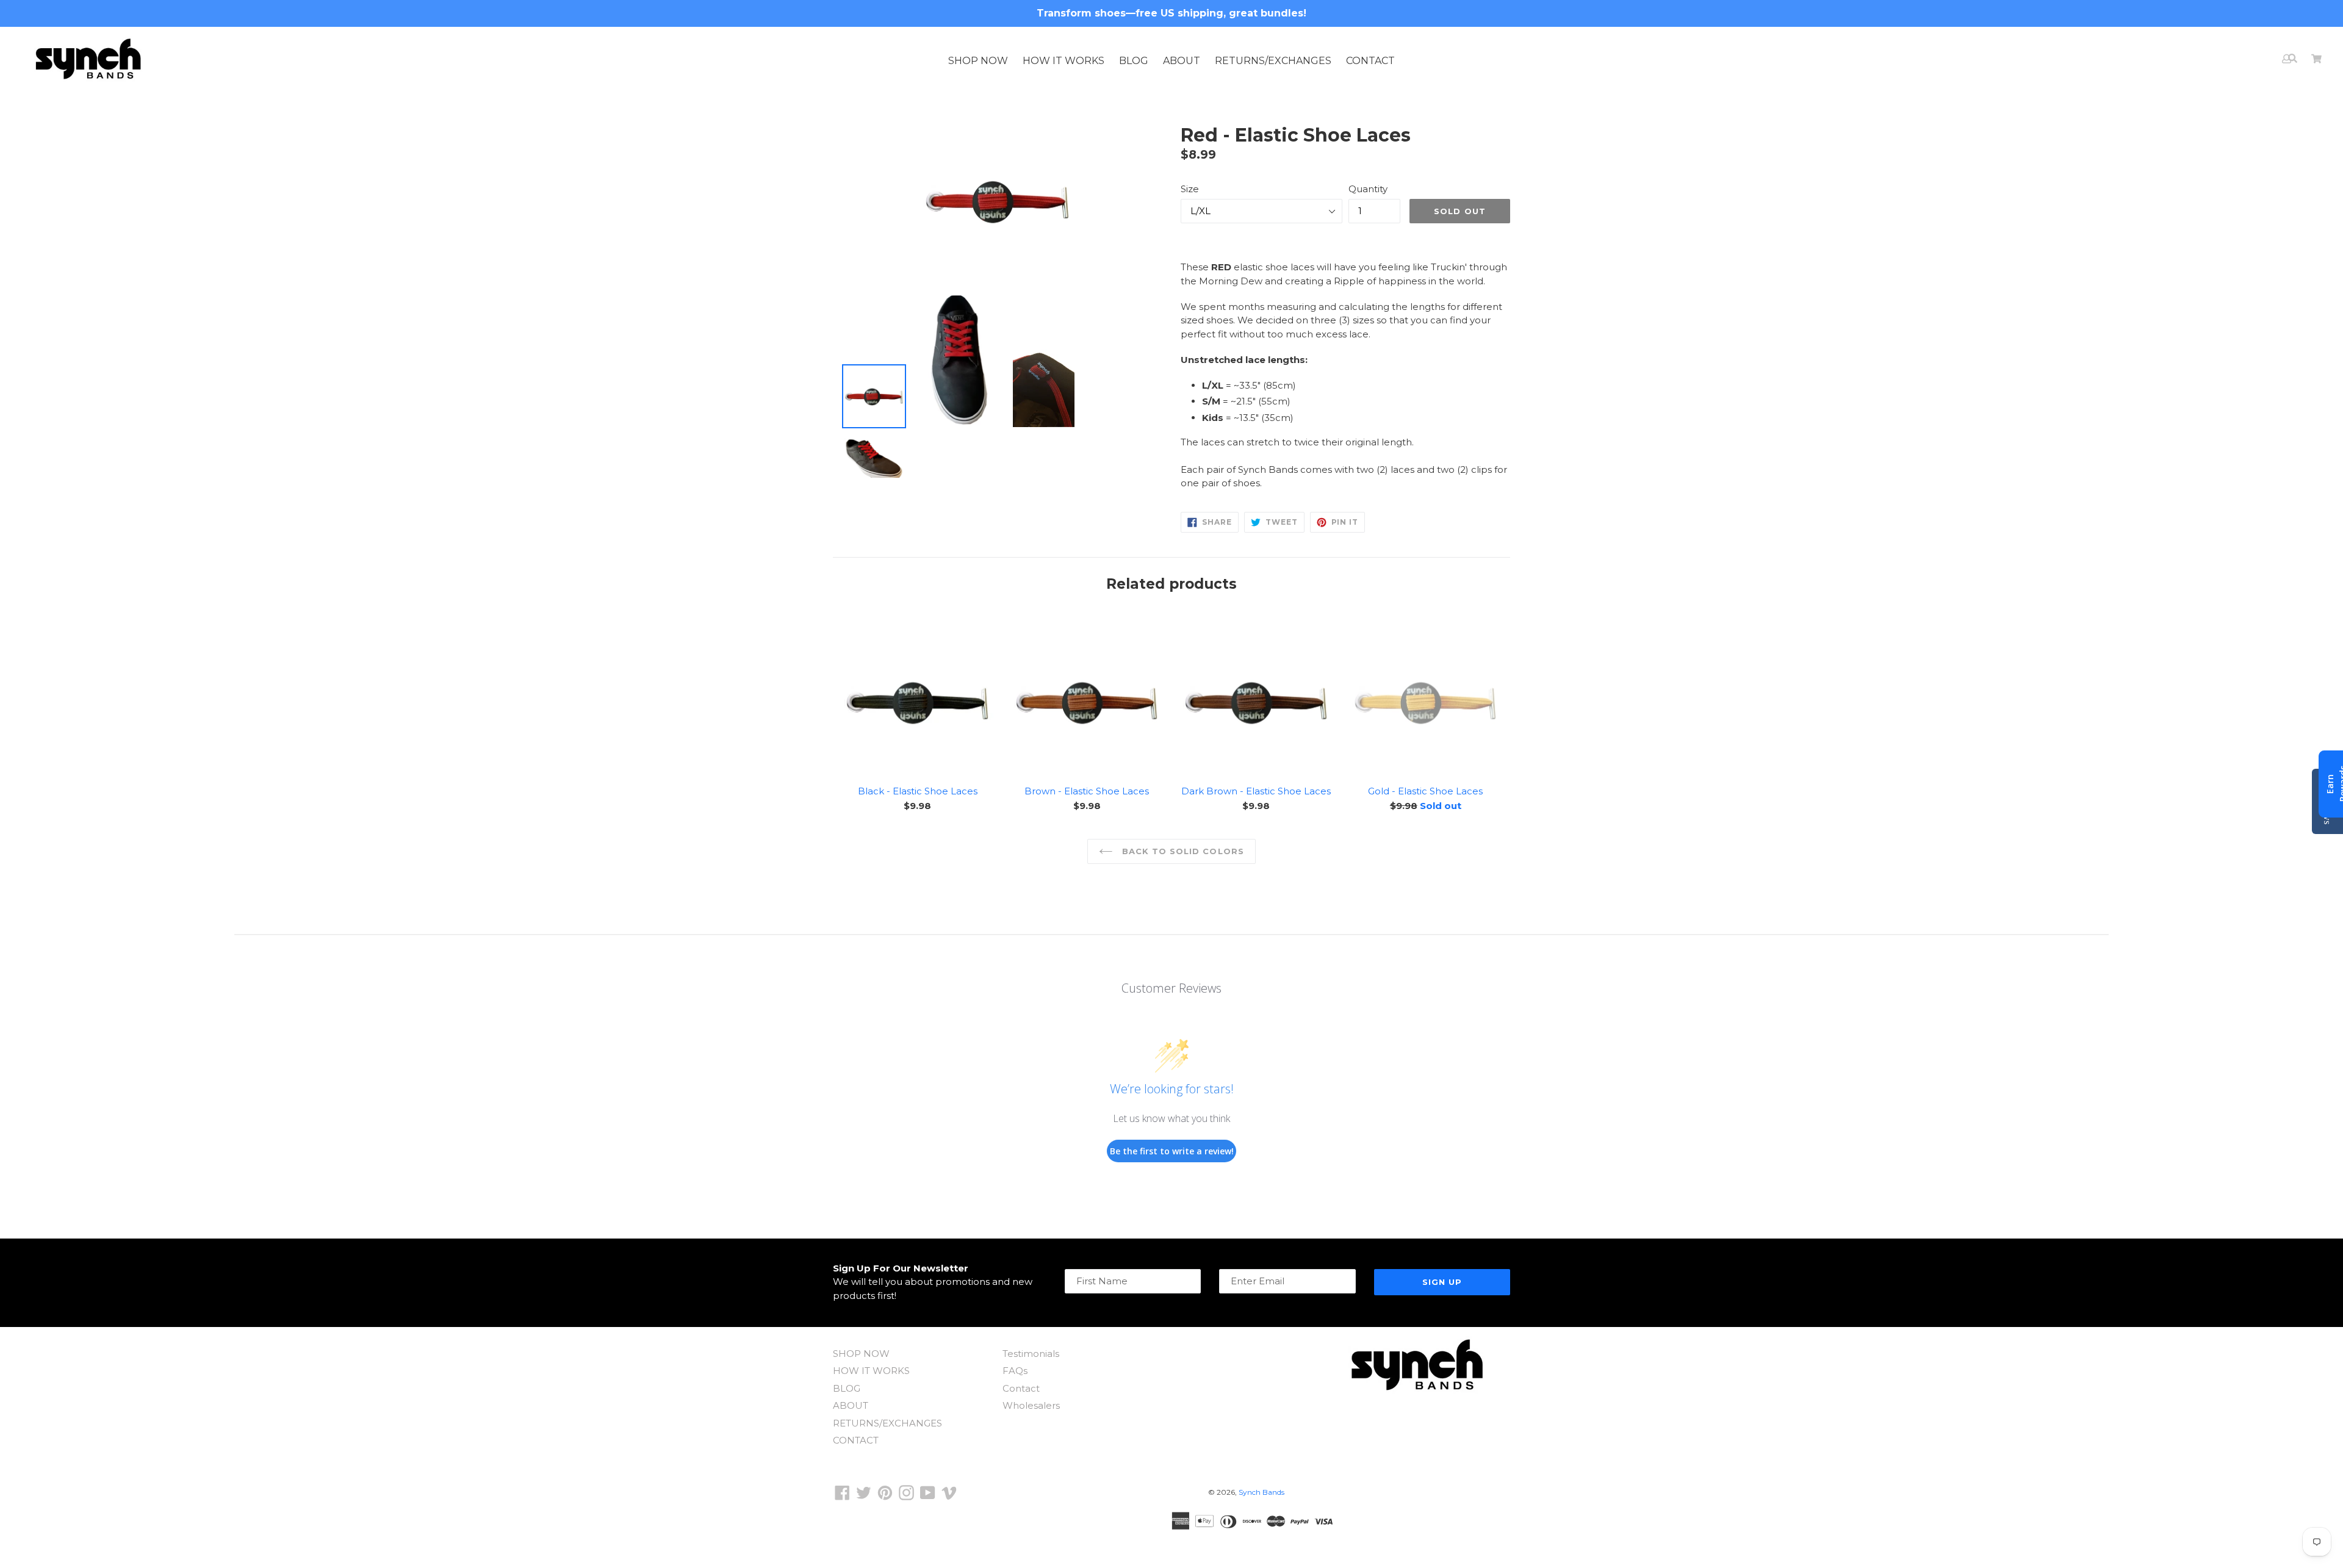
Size (1190, 189)
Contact (1021, 1388)
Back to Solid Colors (1182, 851)
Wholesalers (1031, 1405)
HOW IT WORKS (1064, 61)
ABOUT (1182, 61)
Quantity (1368, 189)
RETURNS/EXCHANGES (1273, 61)
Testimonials (1031, 1354)
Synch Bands (1261, 1492)
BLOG (1134, 61)
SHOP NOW (978, 61)
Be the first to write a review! (1172, 1151)
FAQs (1015, 1371)
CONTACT (1370, 61)
